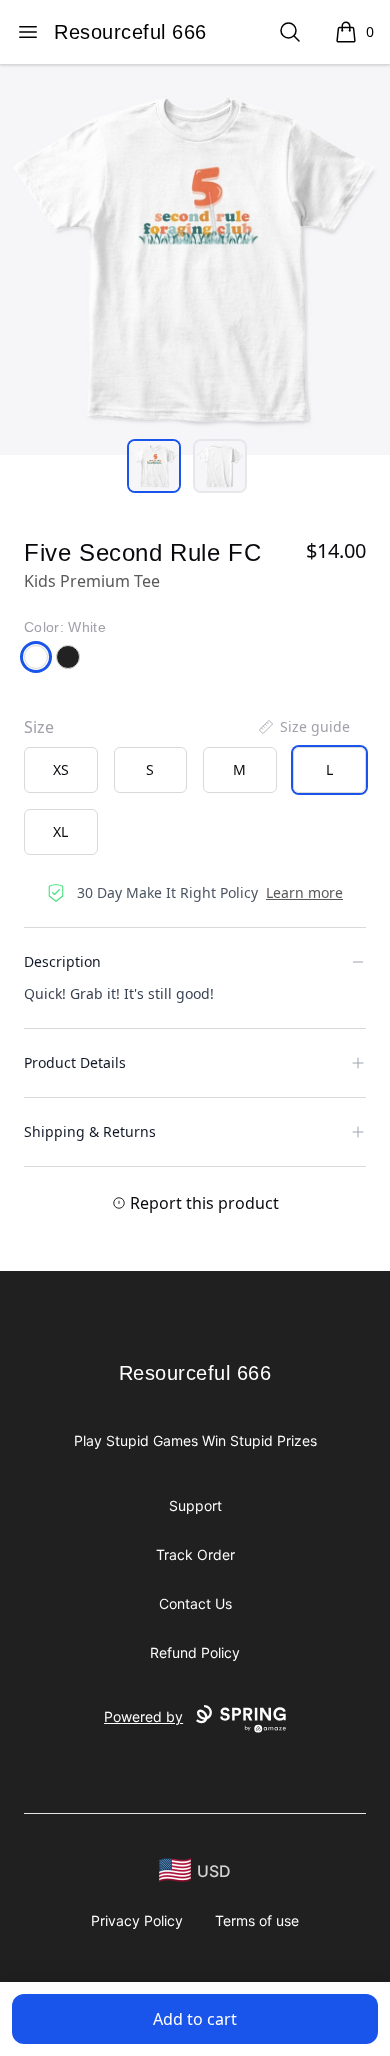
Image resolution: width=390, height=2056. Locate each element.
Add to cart (195, 2019)
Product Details (75, 1062)
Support (195, 1505)
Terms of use (257, 1920)
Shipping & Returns (90, 1131)
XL (60, 831)
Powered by (143, 1716)
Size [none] (39, 727)
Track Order (195, 1554)
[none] (303, 727)
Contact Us (195, 1603)
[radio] (61, 770)
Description (62, 961)
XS (61, 769)
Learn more (304, 892)
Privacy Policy (137, 1920)
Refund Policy (195, 1652)
